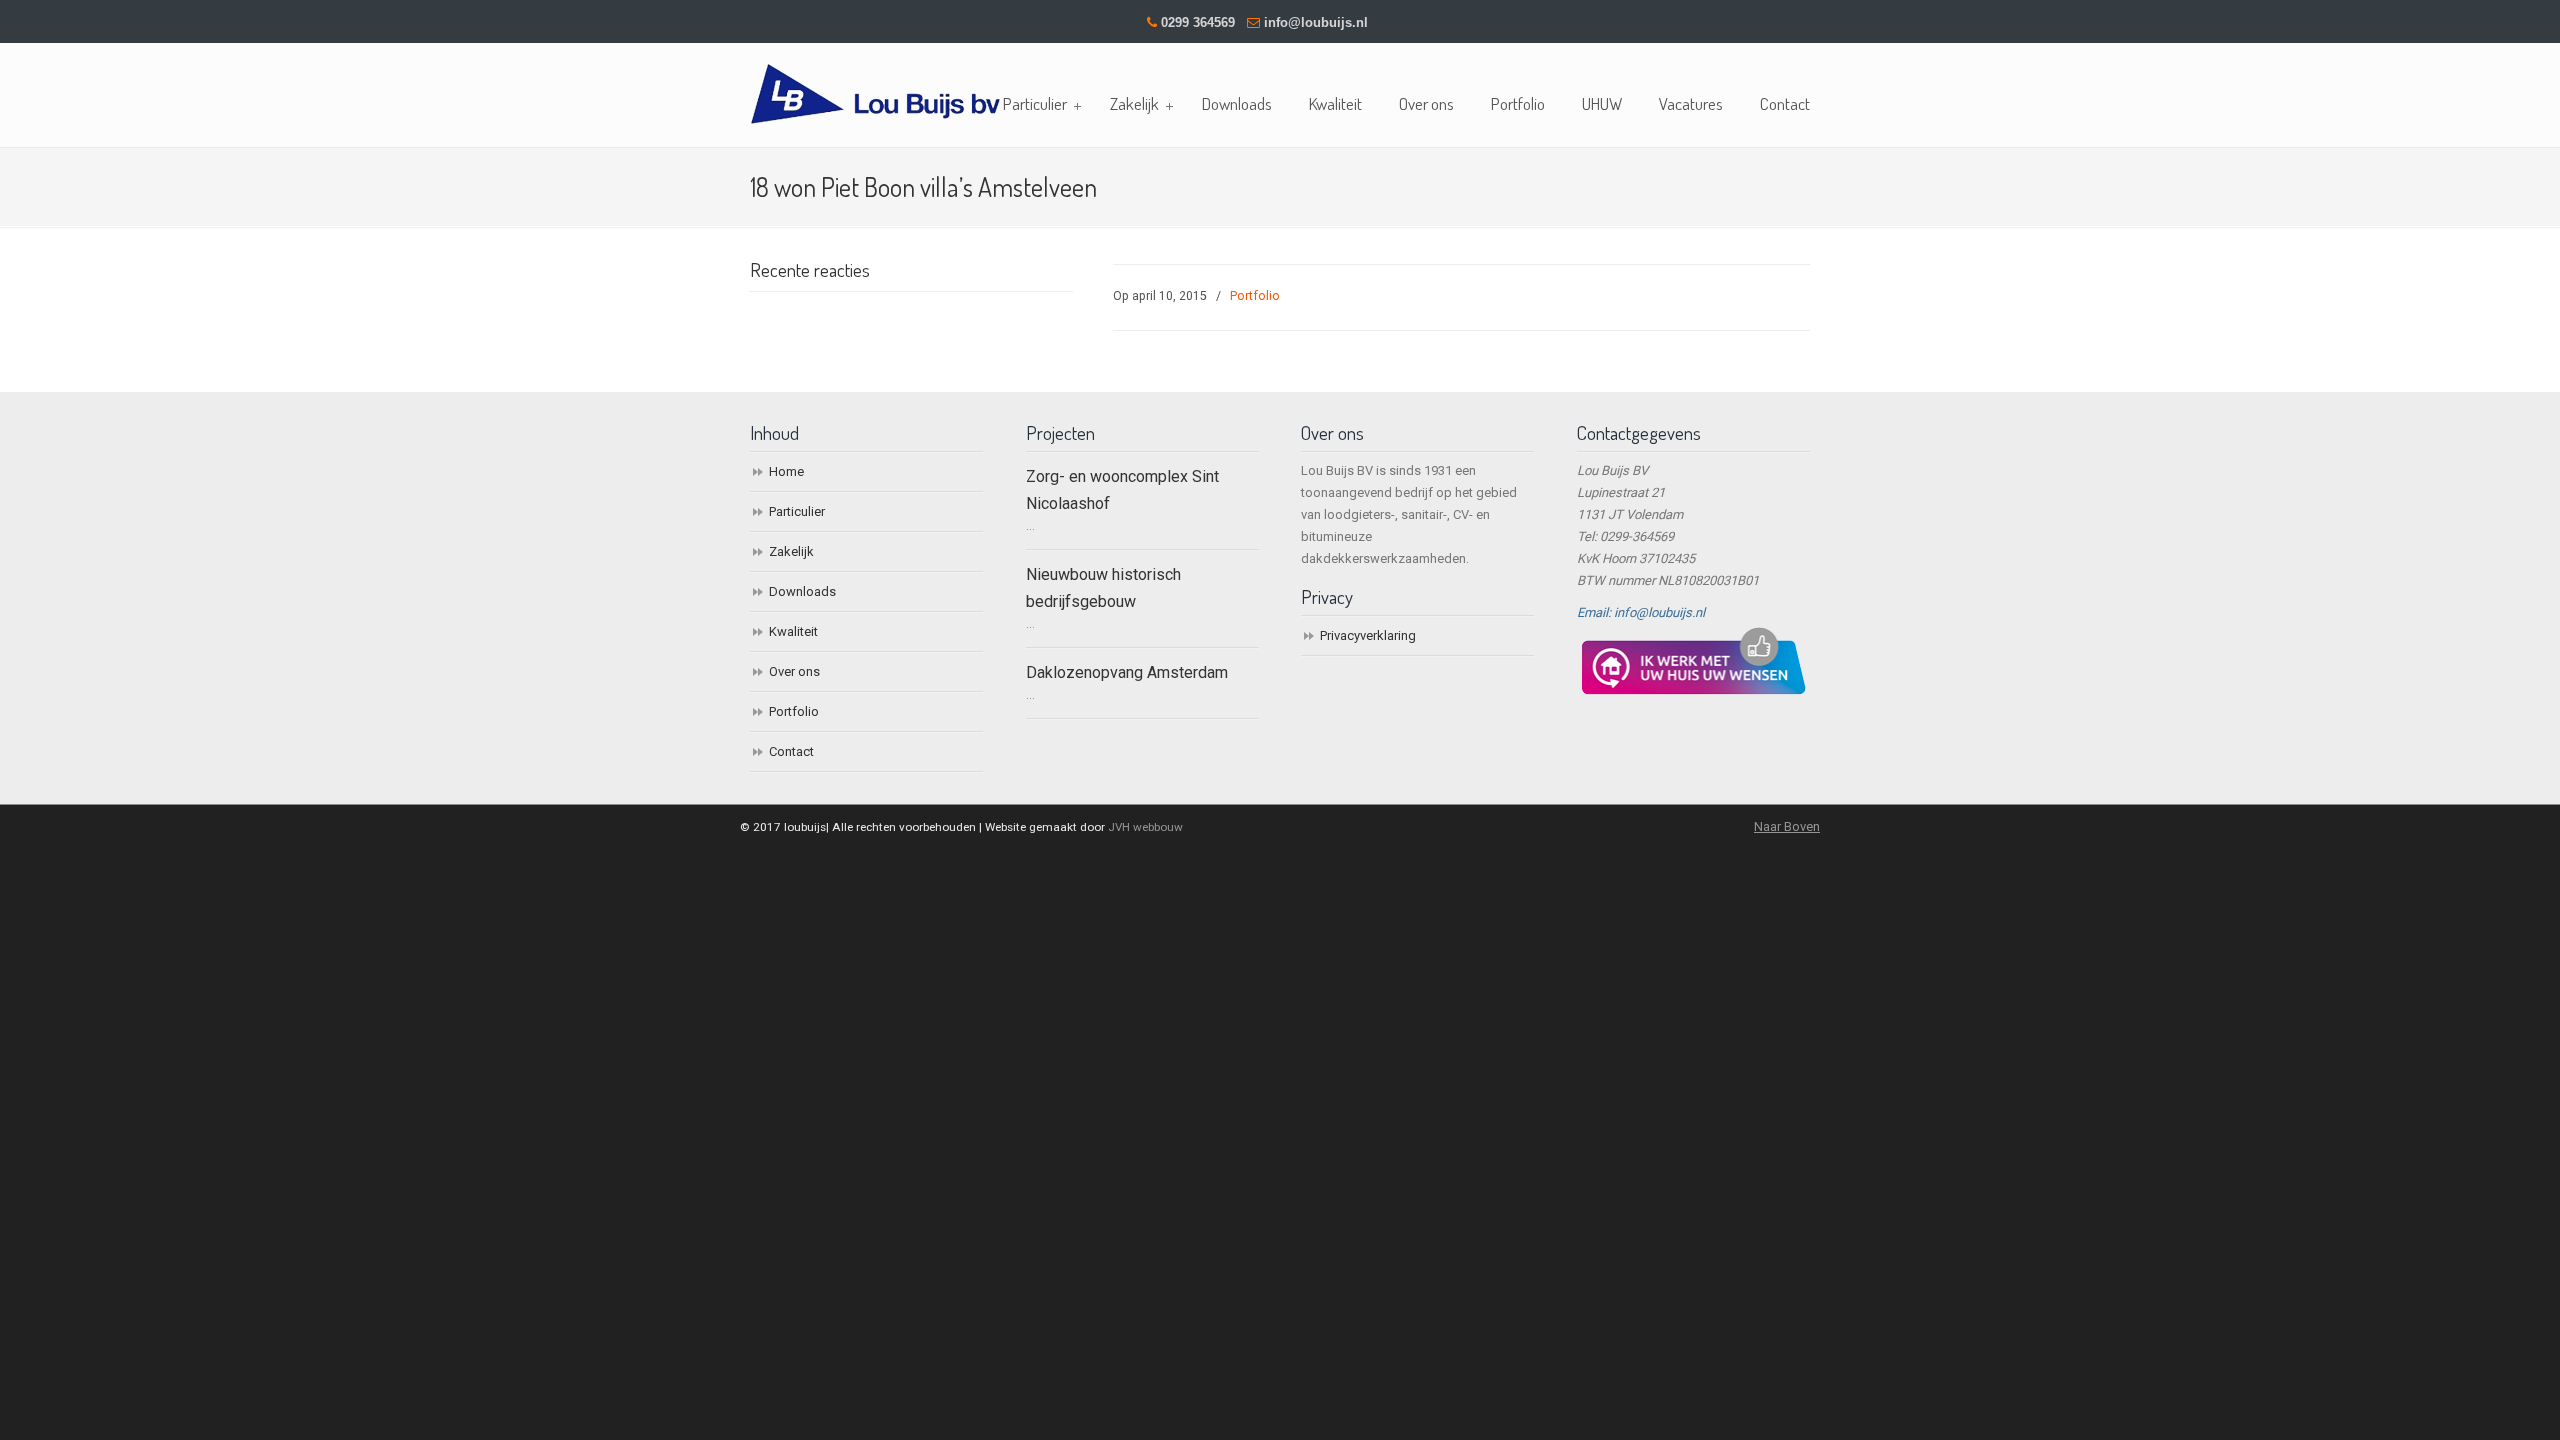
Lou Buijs (875, 86)
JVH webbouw (1145, 827)
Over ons (794, 671)
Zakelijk (791, 551)
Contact (791, 751)
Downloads (802, 591)
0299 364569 (1198, 22)
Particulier (797, 511)
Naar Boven (1787, 826)
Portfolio (1255, 296)
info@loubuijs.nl (1316, 22)
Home (786, 471)
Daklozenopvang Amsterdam (1127, 672)
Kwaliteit (793, 631)
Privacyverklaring (1368, 635)
